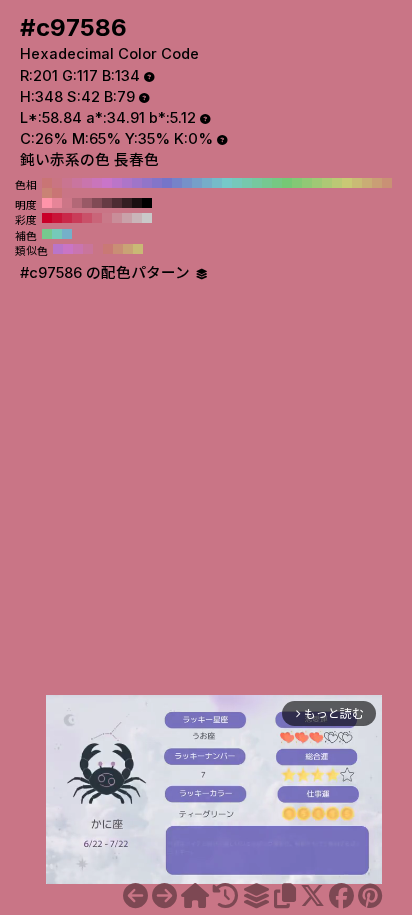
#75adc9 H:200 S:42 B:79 (207, 183)
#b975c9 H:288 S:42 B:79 (58, 249)
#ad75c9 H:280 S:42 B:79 (127, 183)
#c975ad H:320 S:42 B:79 (87, 183)
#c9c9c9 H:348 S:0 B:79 (147, 218)
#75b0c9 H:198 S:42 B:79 (67, 234)
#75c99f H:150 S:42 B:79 (257, 183)
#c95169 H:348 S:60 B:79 (87, 218)
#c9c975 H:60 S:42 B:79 (347, 183)
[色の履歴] (225, 896)
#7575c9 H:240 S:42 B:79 (167, 183)
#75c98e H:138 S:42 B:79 (47, 234)
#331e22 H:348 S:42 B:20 (127, 203)
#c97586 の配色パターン (107, 273)
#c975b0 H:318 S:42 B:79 (78, 249)
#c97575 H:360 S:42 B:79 (47, 183)
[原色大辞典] (195, 896)
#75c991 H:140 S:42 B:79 (267, 183)
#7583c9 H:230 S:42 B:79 (177, 183)
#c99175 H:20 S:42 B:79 (387, 183)
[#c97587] (164, 896)
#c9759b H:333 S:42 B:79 (88, 249)
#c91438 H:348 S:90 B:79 (57, 218)
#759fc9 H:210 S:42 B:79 (197, 183)
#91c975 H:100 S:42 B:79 (307, 183)
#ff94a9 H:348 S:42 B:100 (47, 203)
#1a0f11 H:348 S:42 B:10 (137, 203)
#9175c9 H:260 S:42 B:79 (147, 183)
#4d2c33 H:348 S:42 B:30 (117, 203)
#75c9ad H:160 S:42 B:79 (247, 183)
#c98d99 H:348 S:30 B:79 (117, 218)
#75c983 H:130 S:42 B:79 (277, 183)
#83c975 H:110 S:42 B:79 (297, 183)
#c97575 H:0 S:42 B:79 (57, 193)
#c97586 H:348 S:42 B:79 (98, 249)
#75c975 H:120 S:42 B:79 (287, 183)
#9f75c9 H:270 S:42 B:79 (137, 183)
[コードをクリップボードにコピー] (285, 896)
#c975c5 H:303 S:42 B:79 (68, 249)
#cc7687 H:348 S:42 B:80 (67, 203)
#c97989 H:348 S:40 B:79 (107, 218)
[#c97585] (135, 896)
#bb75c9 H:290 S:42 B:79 (117, 183)
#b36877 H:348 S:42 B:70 (77, 203)
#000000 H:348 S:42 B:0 (147, 203)
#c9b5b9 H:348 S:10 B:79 (137, 218)
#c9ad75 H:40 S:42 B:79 (367, 183)
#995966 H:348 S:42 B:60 (87, 203)
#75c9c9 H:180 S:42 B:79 (227, 183)
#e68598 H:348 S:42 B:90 (57, 203)
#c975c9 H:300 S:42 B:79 (107, 183)
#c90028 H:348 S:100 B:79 (47, 218)
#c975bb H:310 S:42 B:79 (97, 183)
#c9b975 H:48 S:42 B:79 (138, 249)
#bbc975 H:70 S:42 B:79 (337, 183)
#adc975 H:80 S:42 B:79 (327, 183)
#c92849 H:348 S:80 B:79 (67, 218)
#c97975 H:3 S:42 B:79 (108, 249)
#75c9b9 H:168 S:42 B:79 (57, 234)
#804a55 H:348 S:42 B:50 (97, 203)
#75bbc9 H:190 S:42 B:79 (217, 183)
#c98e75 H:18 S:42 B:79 (118, 249)
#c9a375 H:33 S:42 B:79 (128, 249)
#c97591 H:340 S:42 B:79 (67, 183)
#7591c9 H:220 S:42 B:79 (187, 183)
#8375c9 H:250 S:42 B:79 (157, 183)
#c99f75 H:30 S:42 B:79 (377, 183)
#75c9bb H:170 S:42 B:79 (237, 183)
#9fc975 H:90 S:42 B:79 (317, 183)
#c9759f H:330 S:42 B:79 (77, 183)
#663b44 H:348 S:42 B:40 (107, 203)
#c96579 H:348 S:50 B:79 (97, 218)
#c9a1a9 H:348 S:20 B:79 (127, 218)
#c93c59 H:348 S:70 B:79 (77, 218)
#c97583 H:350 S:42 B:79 (57, 183)
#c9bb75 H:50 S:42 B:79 (357, 183)
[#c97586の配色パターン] (256, 896)
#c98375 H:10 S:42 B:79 (47, 193)
